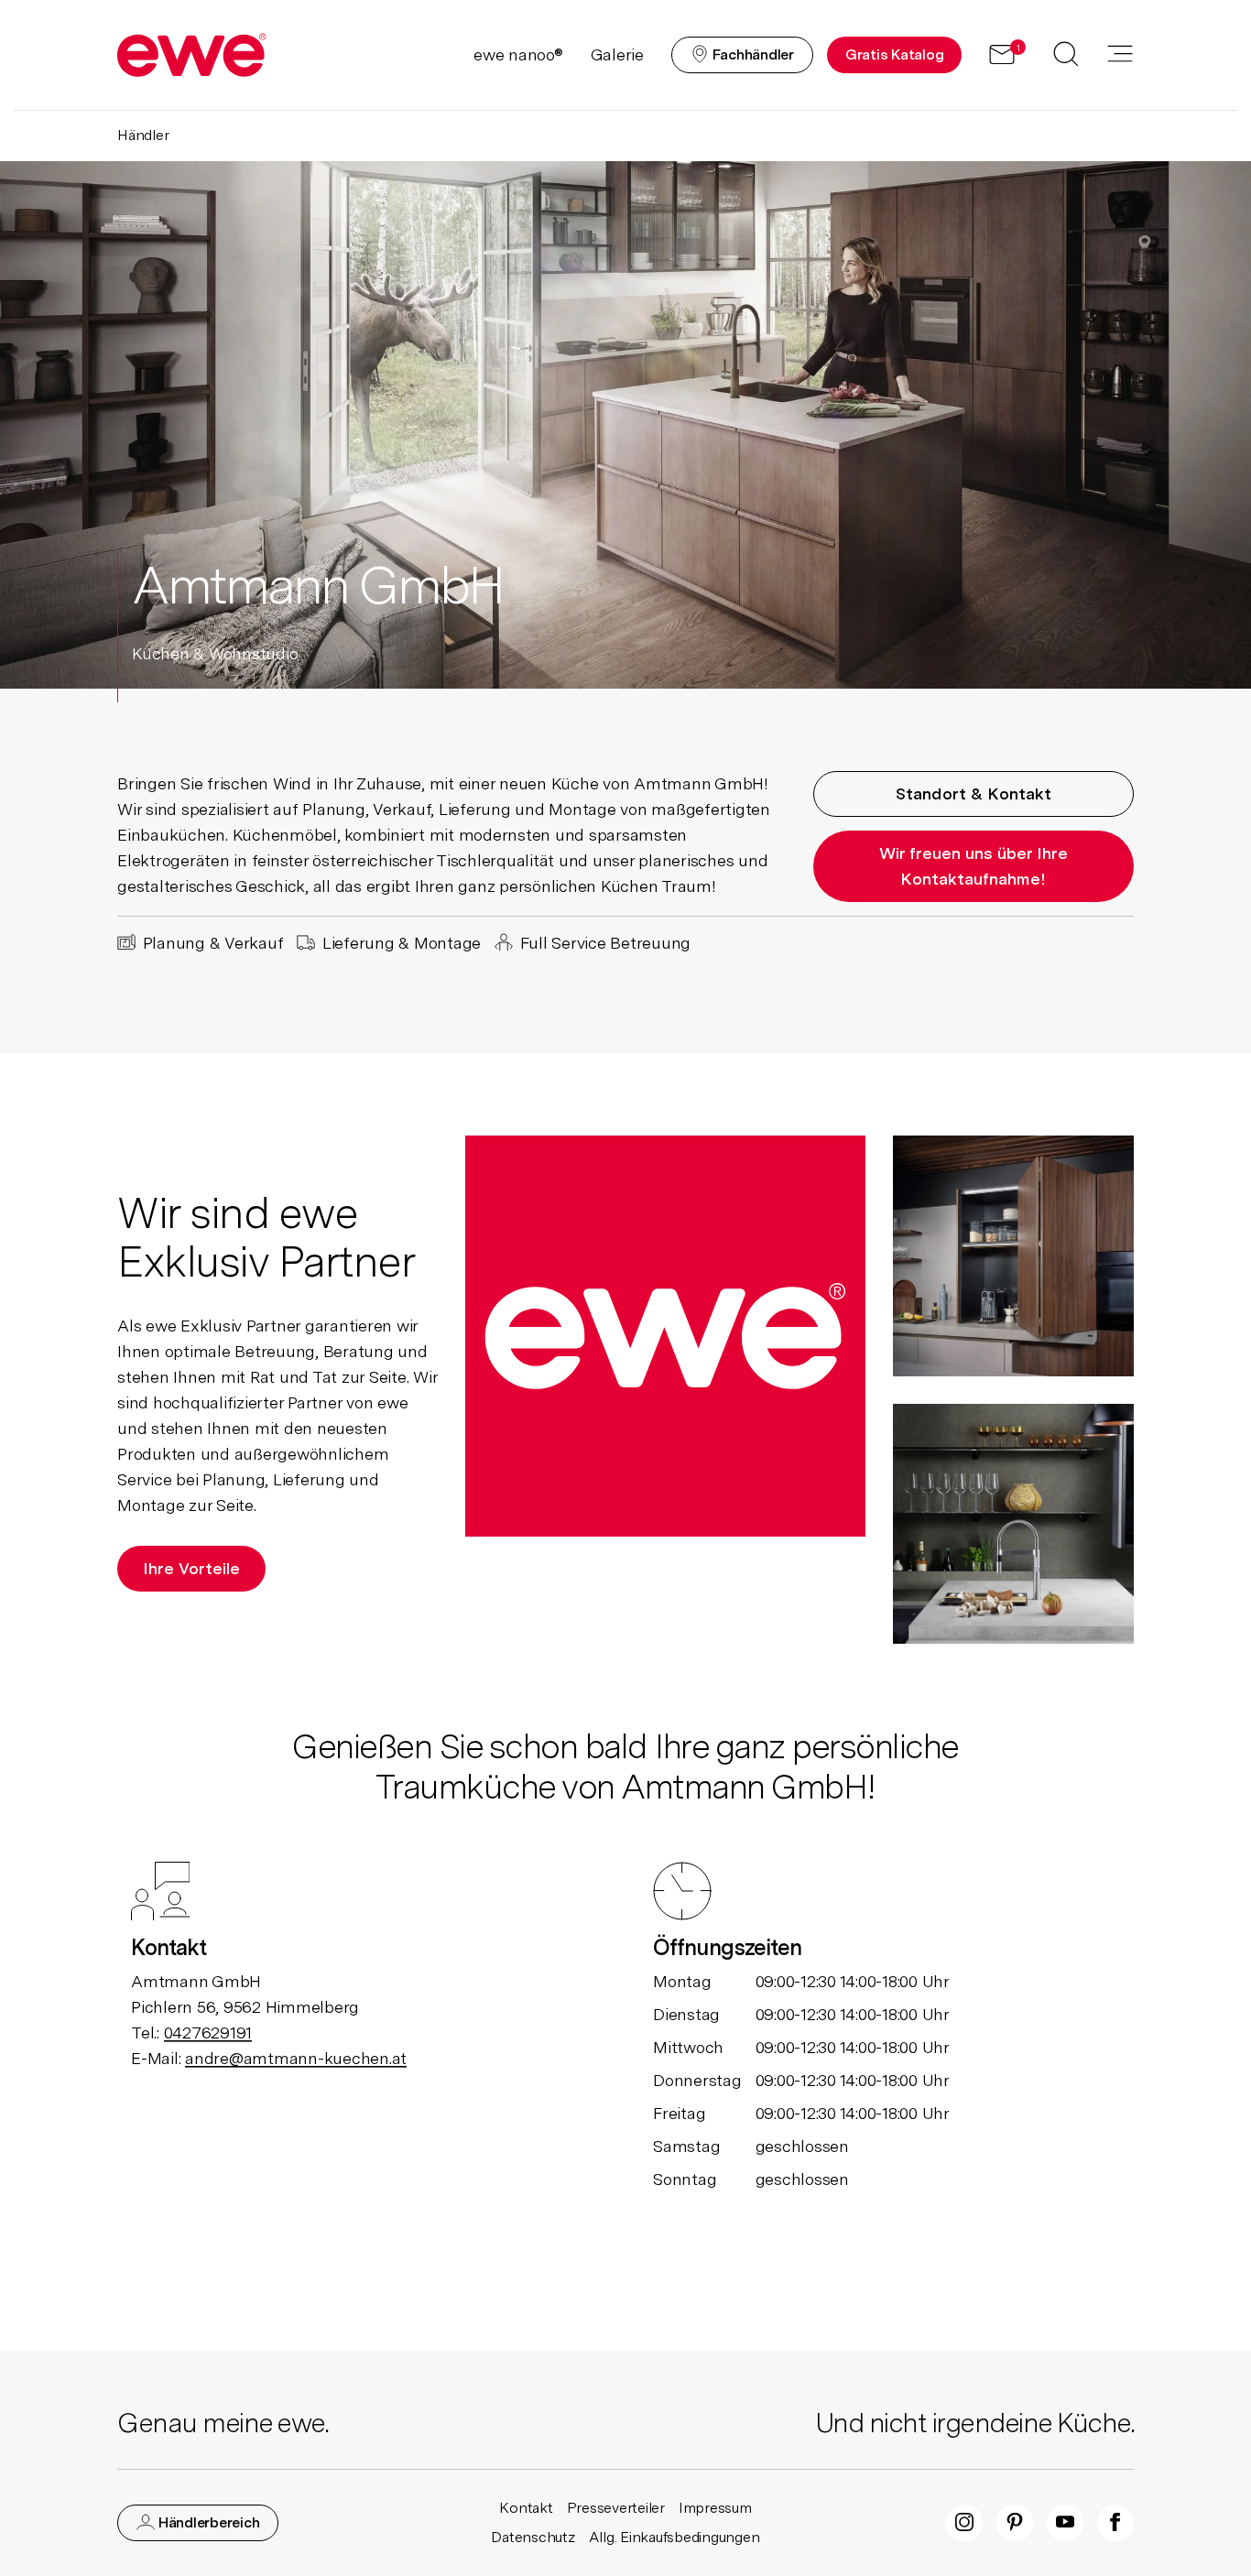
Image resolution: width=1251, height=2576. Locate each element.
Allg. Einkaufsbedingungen (674, 2537)
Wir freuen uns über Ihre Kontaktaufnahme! (974, 866)
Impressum (715, 2508)
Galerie (617, 54)
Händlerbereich (207, 2522)
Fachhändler (751, 54)
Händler (143, 135)
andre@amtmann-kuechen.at (296, 2058)
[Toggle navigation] (1120, 55)
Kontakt (526, 2508)
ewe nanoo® (518, 54)
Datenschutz (533, 2537)
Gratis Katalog (895, 54)
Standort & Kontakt (974, 793)
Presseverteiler (616, 2508)
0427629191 (208, 2033)
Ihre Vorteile (191, 1568)
